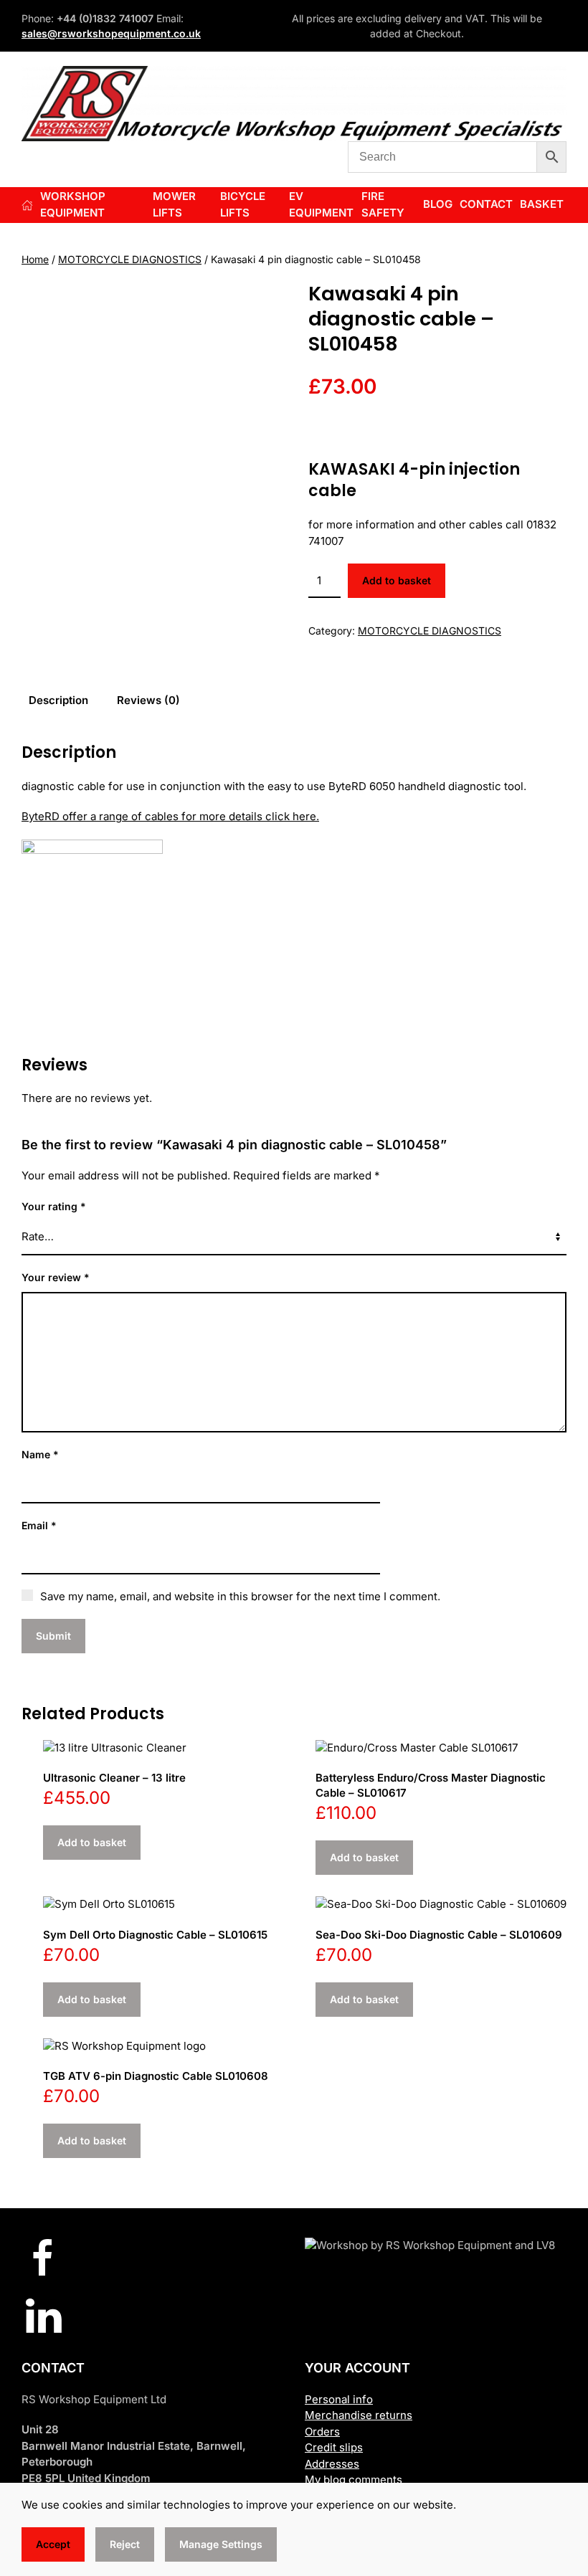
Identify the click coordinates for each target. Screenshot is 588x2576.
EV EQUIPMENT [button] (321, 204)
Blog (438, 204)
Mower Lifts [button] (174, 204)
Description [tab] (58, 700)
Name (40, 1454)
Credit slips (334, 2447)
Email (39, 1525)
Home (35, 259)
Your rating (54, 1206)
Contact (486, 204)
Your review (56, 1277)
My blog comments (354, 2480)
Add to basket (397, 580)
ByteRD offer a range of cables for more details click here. (170, 816)
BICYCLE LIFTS (243, 204)
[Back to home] (294, 104)
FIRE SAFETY (383, 204)
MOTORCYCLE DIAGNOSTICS (130, 259)
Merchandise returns (359, 2415)
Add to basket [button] (92, 1842)
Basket (542, 204)
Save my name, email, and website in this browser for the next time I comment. (240, 1596)
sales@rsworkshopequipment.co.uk (111, 33)
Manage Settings (221, 2544)
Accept (53, 2544)
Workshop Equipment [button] (73, 204)
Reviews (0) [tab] (148, 700)
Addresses (332, 2464)
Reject (125, 2544)
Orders (322, 2432)
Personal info (339, 2399)
